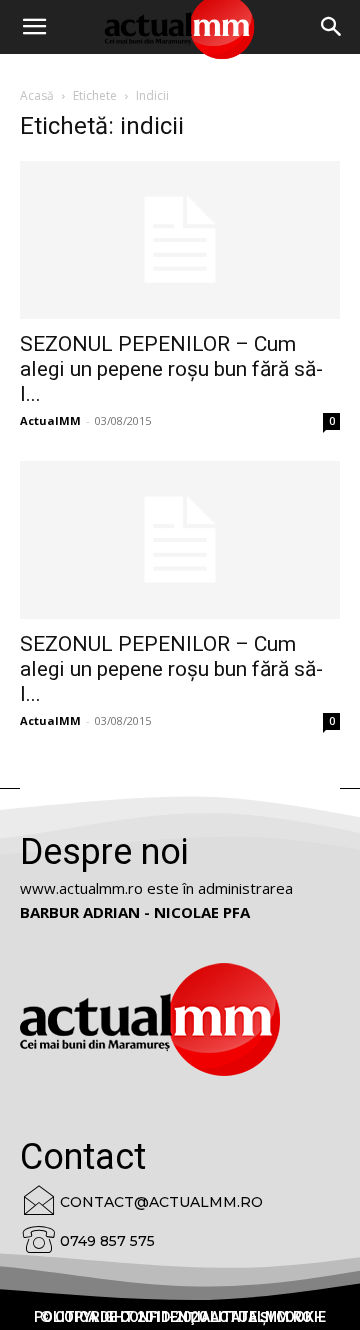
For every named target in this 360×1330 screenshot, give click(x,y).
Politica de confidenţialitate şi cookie (180, 1317)
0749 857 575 (107, 1241)
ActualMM (50, 420)
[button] (332, 27)
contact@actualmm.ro (161, 1202)
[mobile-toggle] (34, 27)
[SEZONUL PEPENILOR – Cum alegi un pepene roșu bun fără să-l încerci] (180, 240)
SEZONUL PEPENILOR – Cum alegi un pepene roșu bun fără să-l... (171, 369)
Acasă (37, 95)
